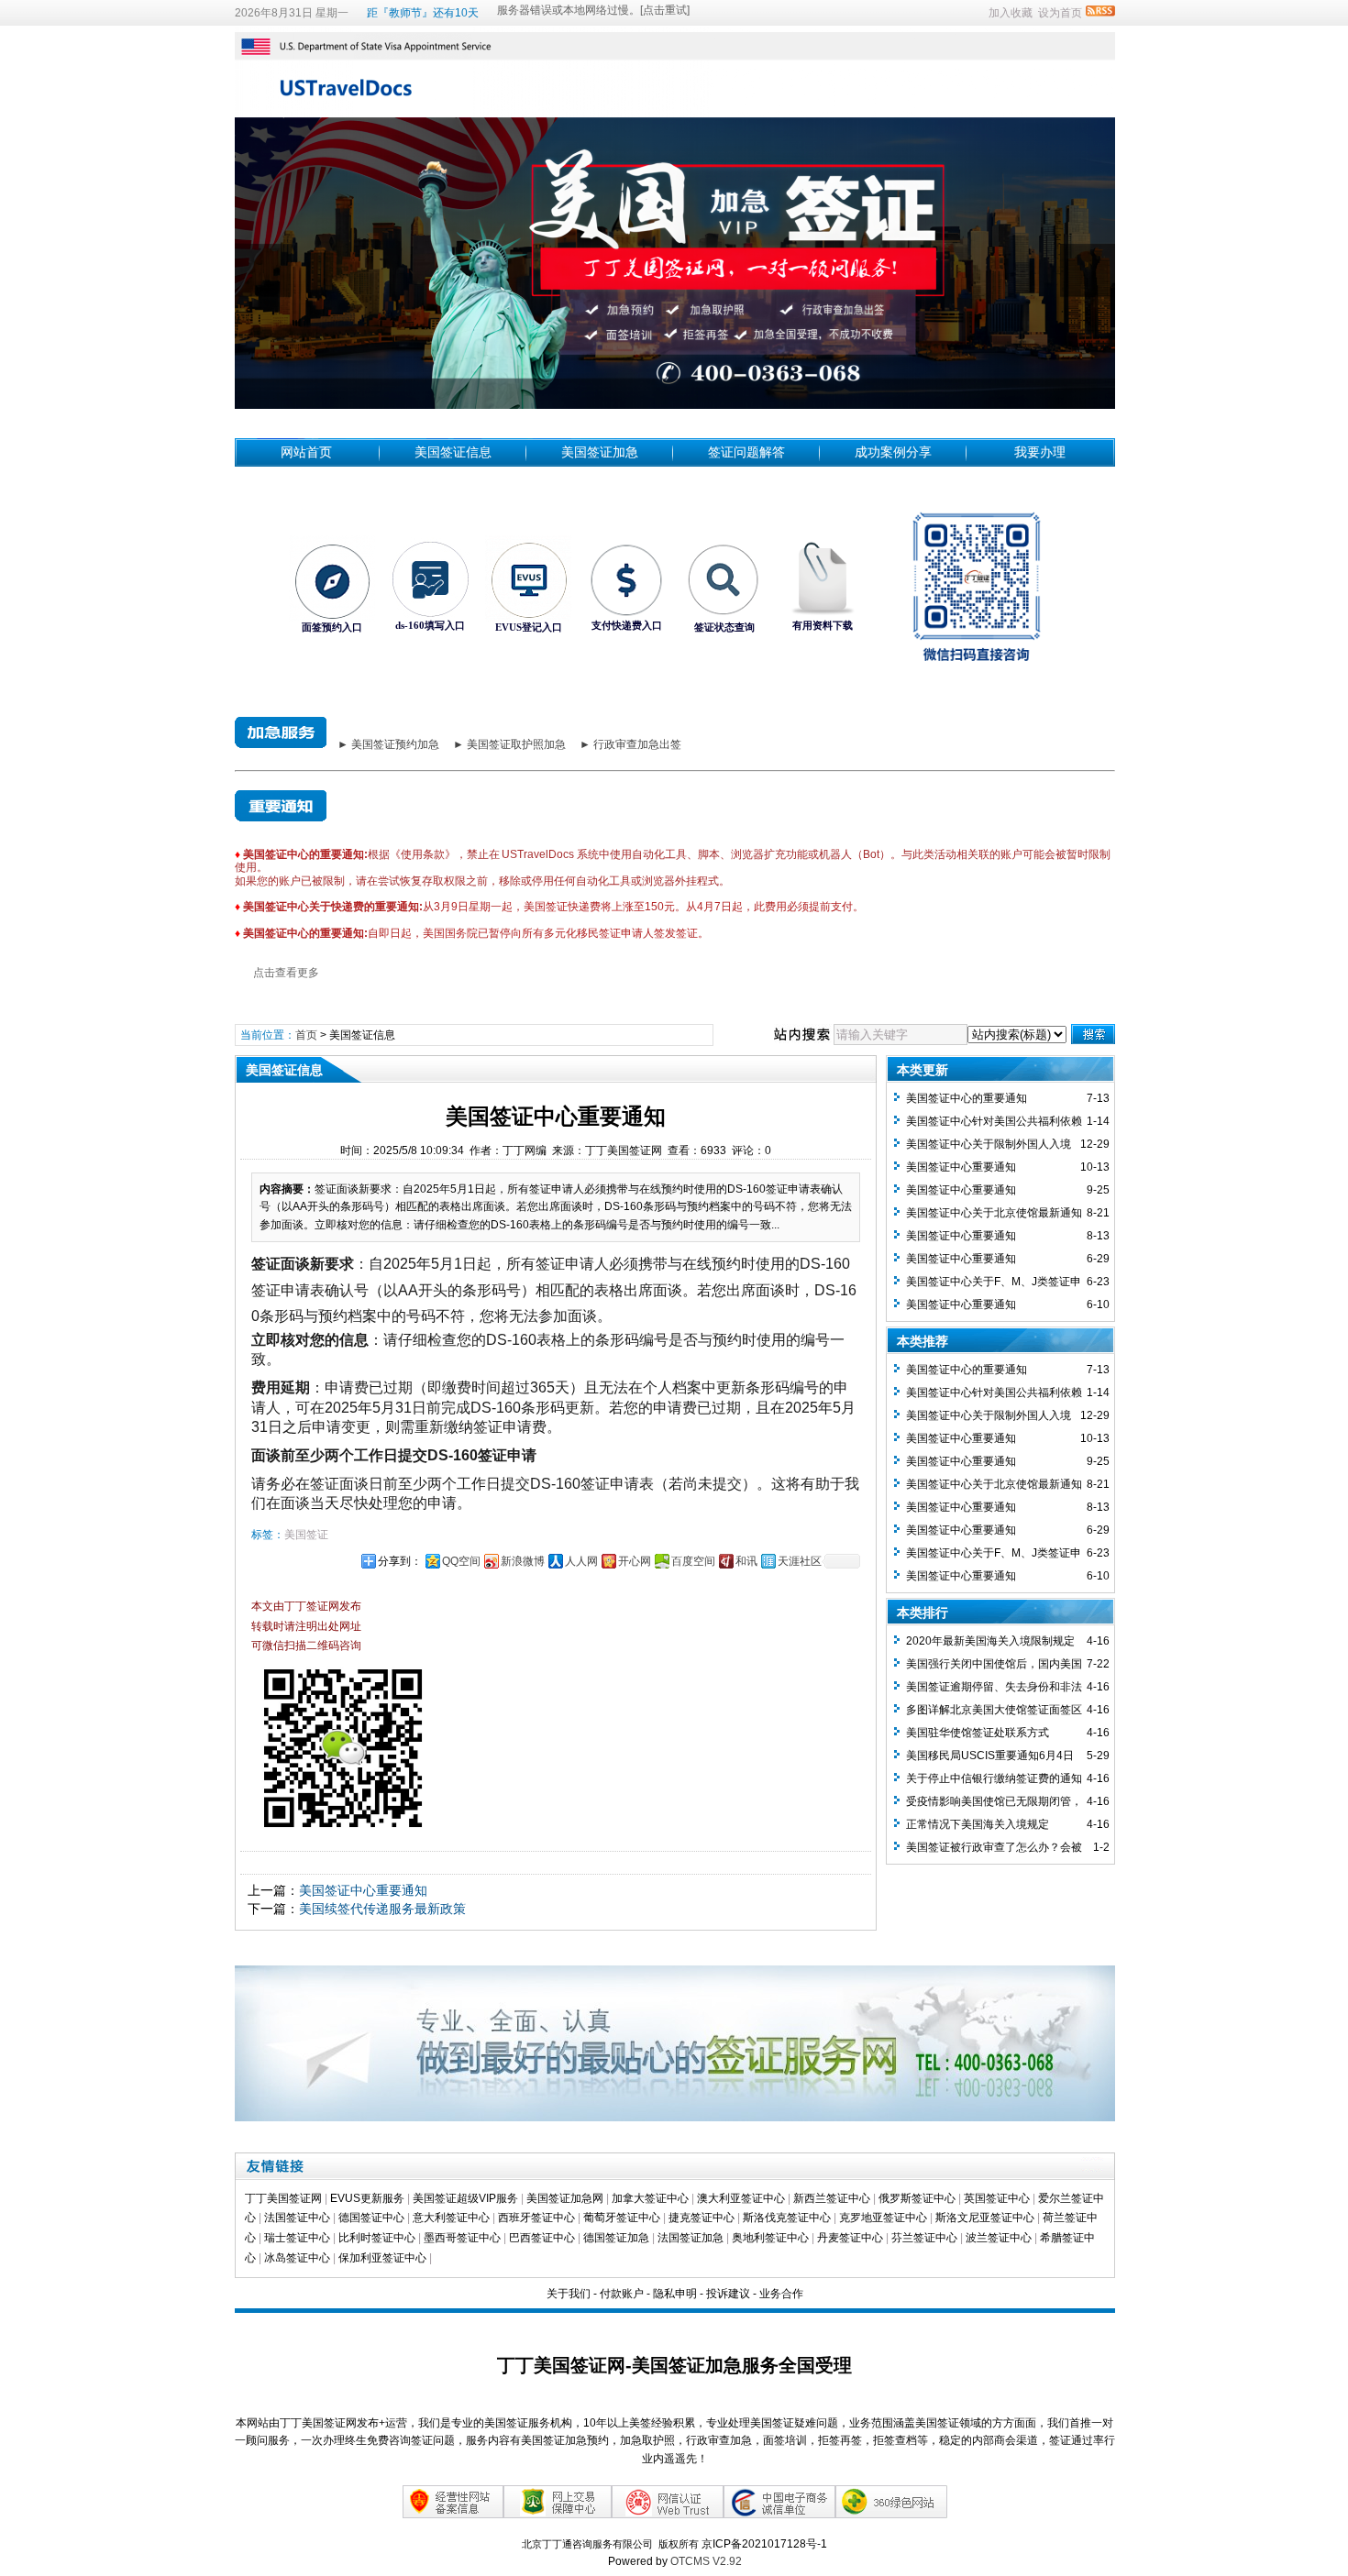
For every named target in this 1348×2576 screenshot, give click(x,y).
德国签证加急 (616, 2238)
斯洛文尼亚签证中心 (985, 2218)
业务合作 (781, 2294)
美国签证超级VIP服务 (465, 2198)
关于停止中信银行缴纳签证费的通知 (994, 1778)
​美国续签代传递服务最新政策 (382, 1909)
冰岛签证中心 (297, 2258)
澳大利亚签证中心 (741, 2198)
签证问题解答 (746, 452)
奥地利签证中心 (770, 2238)
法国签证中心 (297, 2218)
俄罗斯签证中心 (917, 2198)
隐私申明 (675, 2294)
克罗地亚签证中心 (883, 2218)
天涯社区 (800, 1561)
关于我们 (569, 2294)
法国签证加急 (691, 2238)
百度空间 (693, 1561)
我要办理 (1040, 452)
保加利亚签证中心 (382, 2258)
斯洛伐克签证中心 (787, 2218)
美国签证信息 (453, 452)
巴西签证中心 (542, 2238)
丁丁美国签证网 (283, 2198)
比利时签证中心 (377, 2238)
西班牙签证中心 (536, 2218)
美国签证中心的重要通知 (967, 1098)
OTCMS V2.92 (706, 2561)
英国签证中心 (997, 2198)
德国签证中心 (371, 2218)
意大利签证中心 (451, 2218)
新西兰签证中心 (832, 2198)
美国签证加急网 (565, 2198)
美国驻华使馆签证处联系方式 (978, 1733)
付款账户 (622, 2294)
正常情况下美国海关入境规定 (978, 1824)
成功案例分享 (893, 452)
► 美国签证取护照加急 (509, 744)
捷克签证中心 (702, 2218)
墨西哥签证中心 (462, 2238)
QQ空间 (461, 1561)
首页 (306, 1035)
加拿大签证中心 (650, 2198)
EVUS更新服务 (367, 2198)
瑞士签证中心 (297, 2238)
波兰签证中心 (999, 2238)
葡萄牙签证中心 (622, 2218)
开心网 (635, 1561)
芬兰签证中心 (924, 2238)
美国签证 (306, 1535)
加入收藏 (1011, 13)
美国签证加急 (600, 452)
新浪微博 (523, 1561)
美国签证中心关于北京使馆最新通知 (994, 1213)
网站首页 (306, 452)
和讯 (746, 1561)
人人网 (581, 1561)
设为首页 (1060, 13)
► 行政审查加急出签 (630, 744)
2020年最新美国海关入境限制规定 (990, 1641)
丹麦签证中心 (850, 2238)
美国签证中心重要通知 (363, 1890)
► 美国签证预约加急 (388, 744)
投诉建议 (728, 2294)
